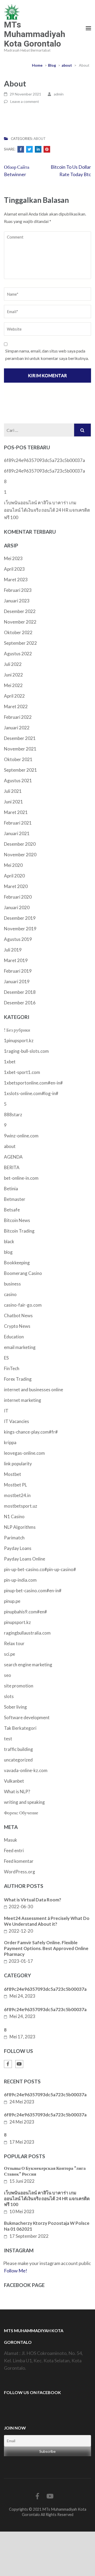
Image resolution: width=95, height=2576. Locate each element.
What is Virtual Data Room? (33, 1900)
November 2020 (20, 855)
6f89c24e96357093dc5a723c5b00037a (44, 460)
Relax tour (14, 1643)
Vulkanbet (14, 1781)
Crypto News (17, 1326)
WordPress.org (20, 1872)
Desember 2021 (20, 738)
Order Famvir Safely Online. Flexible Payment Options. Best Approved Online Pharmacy (46, 1948)
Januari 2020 (17, 907)
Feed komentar (19, 1861)
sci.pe (9, 1654)
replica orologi (77, 2557)
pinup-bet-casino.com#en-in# (33, 1591)
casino (10, 1294)
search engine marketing (28, 1665)
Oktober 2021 (18, 759)
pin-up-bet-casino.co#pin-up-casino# (40, 1569)
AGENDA (13, 1157)
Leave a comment (25, 101)
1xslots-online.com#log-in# (31, 1093)
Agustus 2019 (18, 939)
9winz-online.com (21, 1136)
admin (59, 94)
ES (6, 1358)
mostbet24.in (17, 1495)
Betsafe (12, 1210)
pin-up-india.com (20, 1580)
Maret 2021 (16, 812)
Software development (27, 1717)
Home (37, 65)
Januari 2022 (17, 728)
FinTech (12, 1368)
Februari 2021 (18, 823)
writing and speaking (24, 1802)
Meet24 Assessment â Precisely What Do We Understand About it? (47, 1921)
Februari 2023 (18, 590)
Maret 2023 (16, 580)
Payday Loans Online (25, 1559)
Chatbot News (18, 1316)
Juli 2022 (13, 664)
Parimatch (14, 1538)
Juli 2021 (13, 791)
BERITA (12, 1167)
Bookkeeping (17, 1263)
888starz (13, 1115)
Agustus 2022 (18, 654)
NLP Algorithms (20, 1527)
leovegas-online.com (24, 1453)
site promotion (19, 1686)
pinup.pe (12, 1601)
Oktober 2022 (18, 632)
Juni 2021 (13, 802)
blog (8, 1252)
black (9, 1241)
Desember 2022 (20, 611)
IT (6, 1411)
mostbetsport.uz (21, 1506)
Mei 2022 (13, 685)
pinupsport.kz (17, 1622)
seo (8, 1675)
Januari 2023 (17, 601)
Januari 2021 (17, 833)
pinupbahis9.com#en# (25, 1612)
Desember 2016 (20, 1003)
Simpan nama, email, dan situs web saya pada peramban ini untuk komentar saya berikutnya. (47, 354)
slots (9, 1696)
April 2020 (14, 876)
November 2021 (20, 749)
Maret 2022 (16, 706)
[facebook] (8, 2064)
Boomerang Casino (23, 1273)
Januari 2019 (17, 982)
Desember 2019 (20, 918)
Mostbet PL (15, 1485)
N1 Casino (14, 1516)
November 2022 (20, 622)
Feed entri (14, 1850)
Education (14, 1337)
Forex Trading (18, 1379)
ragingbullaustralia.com (27, 1633)
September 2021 (20, 770)
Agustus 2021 (18, 781)
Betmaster (15, 1199)
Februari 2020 (18, 897)
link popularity (18, 1464)
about (67, 65)
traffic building (18, 1749)
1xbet (10, 1062)
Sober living (15, 1707)
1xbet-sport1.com (22, 1072)
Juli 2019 (13, 950)
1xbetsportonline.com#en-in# (33, 1083)
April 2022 (14, 696)
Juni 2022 (13, 675)
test (8, 1739)
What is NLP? (17, 1792)
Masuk (11, 1840)
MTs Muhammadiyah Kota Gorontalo (35, 34)
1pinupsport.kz (19, 1040)
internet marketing (23, 1400)
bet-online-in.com (21, 1178)
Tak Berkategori (20, 1728)
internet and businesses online (34, 1390)
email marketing (20, 1347)
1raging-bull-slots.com (26, 1051)
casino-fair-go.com (23, 1305)
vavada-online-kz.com (26, 1770)
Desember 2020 (20, 844)
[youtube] (19, 2064)
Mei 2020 (13, 865)
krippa (10, 1442)
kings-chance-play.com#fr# (31, 1432)
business (12, 1284)
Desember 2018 (20, 992)
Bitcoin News (17, 1220)
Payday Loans (18, 1548)
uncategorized (18, 1760)
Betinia (11, 1189)
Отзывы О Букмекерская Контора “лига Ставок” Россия (45, 2171)
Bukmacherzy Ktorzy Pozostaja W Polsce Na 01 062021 (47, 2226)
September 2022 (20, 643)
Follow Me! (16, 2271)
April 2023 (14, 569)
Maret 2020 (16, 886)
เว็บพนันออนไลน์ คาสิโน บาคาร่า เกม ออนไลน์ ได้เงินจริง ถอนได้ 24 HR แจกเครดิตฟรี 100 (47, 510)
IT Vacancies (16, 1421)
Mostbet (13, 1474)
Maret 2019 (16, 960)
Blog (52, 65)
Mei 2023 (13, 558)
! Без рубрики (17, 1030)
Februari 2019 (18, 971)
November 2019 (20, 929)
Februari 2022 (18, 717)
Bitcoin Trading (19, 1231)
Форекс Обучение (21, 1813)
